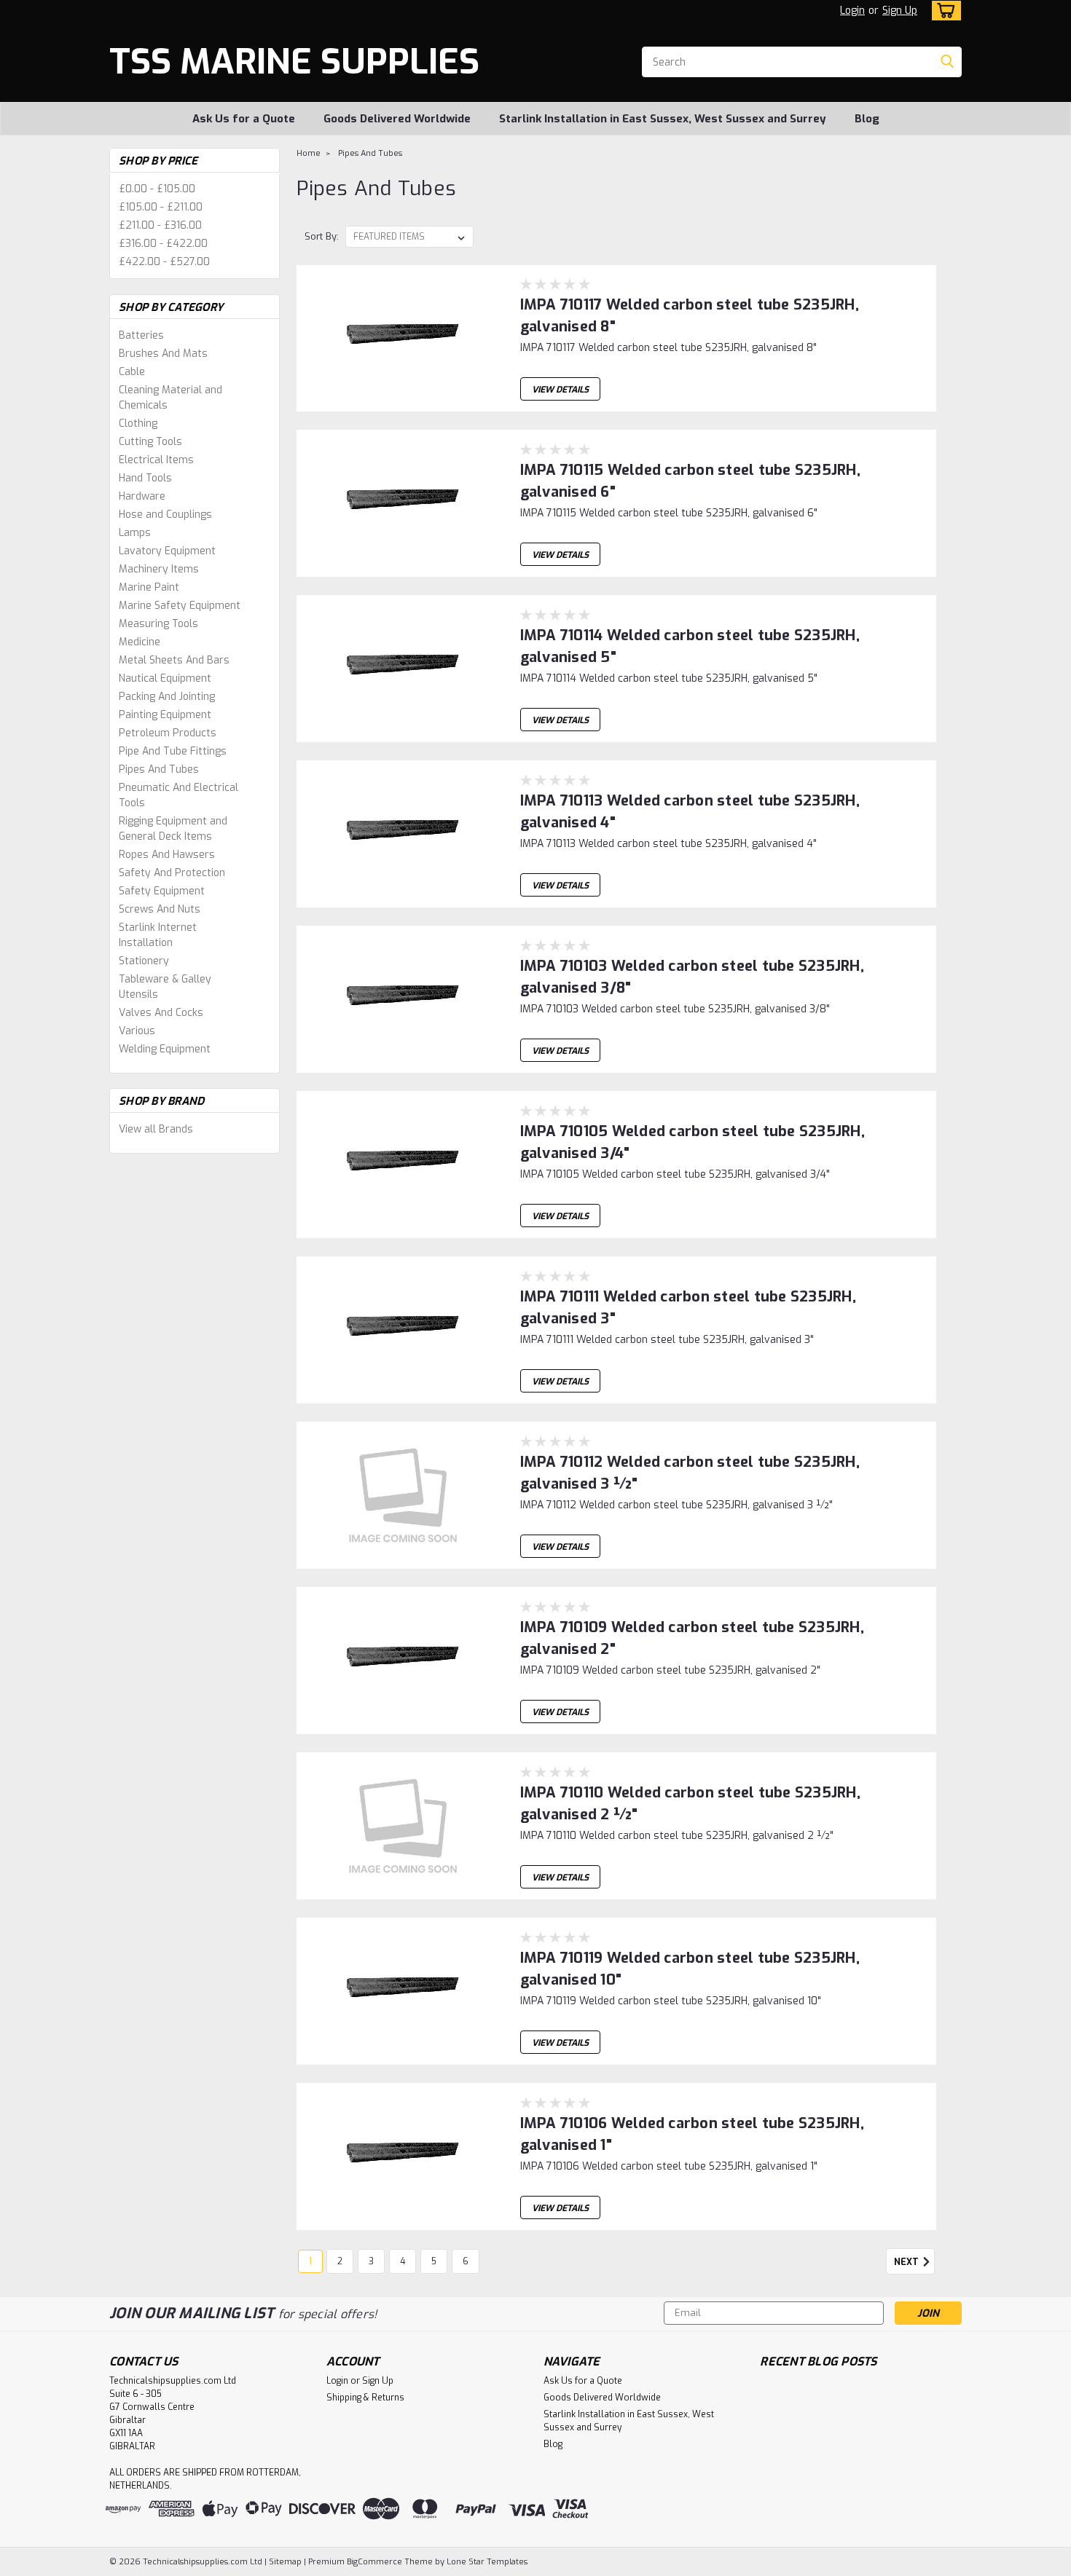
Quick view (404, 400)
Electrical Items (156, 460)
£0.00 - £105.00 (157, 189)
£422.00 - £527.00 (164, 262)
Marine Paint (149, 587)
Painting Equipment (165, 715)
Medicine (140, 642)
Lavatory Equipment (167, 551)
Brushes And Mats (163, 354)
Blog (867, 119)
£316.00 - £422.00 (163, 244)
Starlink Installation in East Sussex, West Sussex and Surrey (663, 119)
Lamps (135, 533)
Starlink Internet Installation (158, 935)
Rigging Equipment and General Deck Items (173, 829)
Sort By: (322, 236)
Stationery (144, 961)
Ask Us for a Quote (244, 119)
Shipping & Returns (365, 2398)
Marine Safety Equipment (180, 606)
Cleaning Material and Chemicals (170, 398)
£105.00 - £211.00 (161, 207)
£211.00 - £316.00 (160, 225)
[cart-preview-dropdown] (943, 11)
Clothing (138, 424)
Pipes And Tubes (159, 769)
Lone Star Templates (487, 2562)
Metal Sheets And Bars (174, 660)
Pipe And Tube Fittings (173, 751)
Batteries (141, 335)
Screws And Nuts (160, 909)
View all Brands (156, 1129)
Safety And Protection (172, 873)
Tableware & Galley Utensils (165, 987)
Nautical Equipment (165, 678)
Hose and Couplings (165, 515)
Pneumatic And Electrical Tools (178, 795)
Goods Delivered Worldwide (397, 119)
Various (137, 1031)
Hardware (142, 496)
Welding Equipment (165, 1049)
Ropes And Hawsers (167, 855)
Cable (132, 372)
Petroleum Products (168, 733)
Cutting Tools (150, 442)
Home (309, 153)
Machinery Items (159, 569)
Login (852, 11)
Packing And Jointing (167, 697)
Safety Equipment (162, 891)
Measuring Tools (158, 624)
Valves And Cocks (161, 1013)
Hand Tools (145, 478)
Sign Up (900, 11)
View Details (560, 390)
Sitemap (285, 2562)
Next (907, 2262)
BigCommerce (374, 2562)
